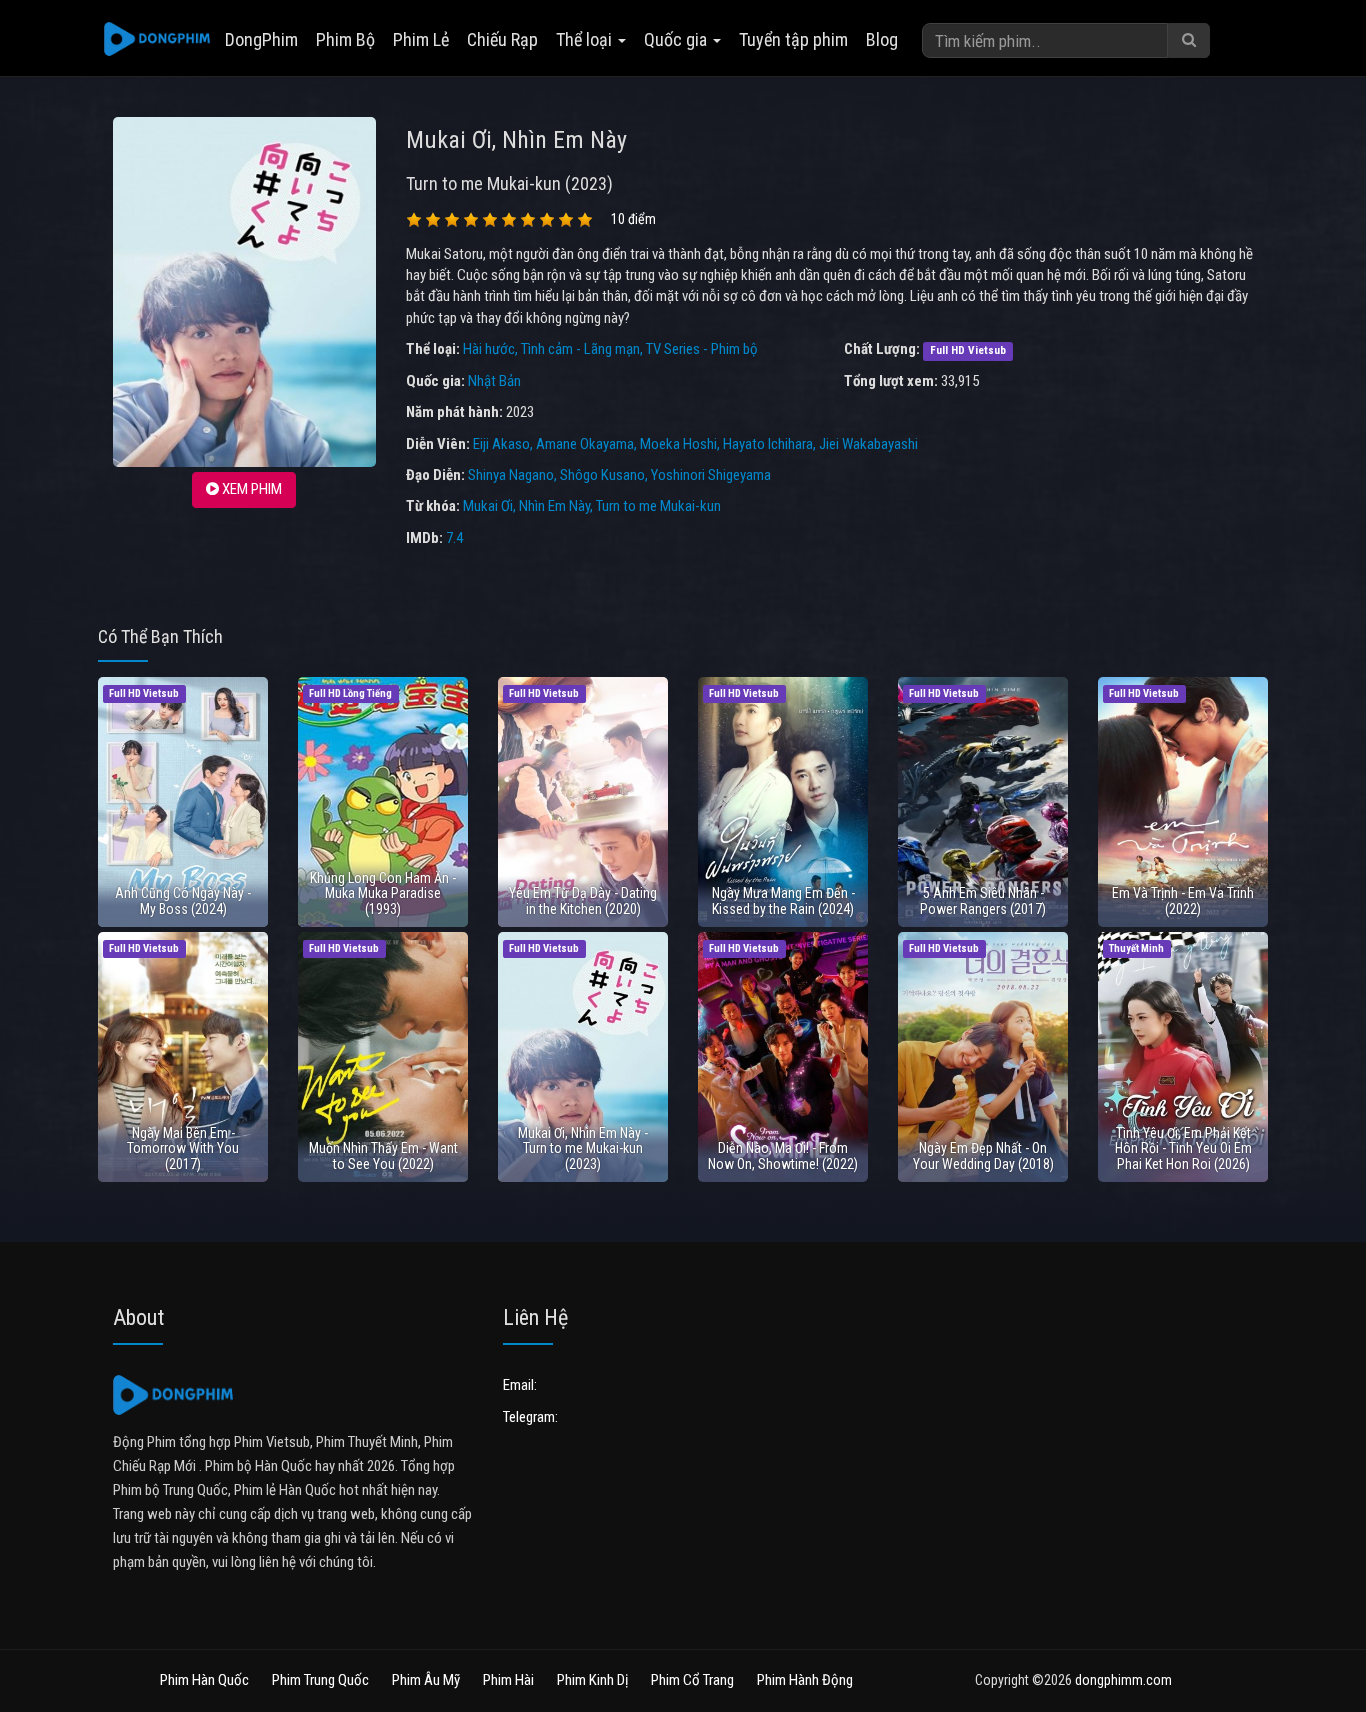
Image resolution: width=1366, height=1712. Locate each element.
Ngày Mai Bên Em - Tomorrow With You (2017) (183, 1148)
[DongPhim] (157, 40)
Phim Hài (508, 1680)
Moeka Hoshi (678, 444)
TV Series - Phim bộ (702, 349)
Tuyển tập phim (793, 39)
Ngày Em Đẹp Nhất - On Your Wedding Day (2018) (983, 1155)
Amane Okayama (585, 444)
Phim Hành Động (805, 1680)
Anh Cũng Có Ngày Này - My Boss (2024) (183, 900)
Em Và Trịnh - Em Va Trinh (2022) (1183, 900)
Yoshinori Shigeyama (711, 475)
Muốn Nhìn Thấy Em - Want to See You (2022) (383, 1155)
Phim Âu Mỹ (426, 1680)
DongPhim (261, 39)
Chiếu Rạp (502, 39)
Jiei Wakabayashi (868, 444)
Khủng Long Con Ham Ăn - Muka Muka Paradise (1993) (383, 893)
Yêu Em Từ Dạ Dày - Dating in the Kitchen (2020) (583, 900)
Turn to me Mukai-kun (658, 506)
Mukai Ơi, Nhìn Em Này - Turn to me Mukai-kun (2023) (583, 1148)
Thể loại (586, 39)
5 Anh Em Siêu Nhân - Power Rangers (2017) (983, 900)
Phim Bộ (345, 39)
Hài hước (489, 349)
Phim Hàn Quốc (204, 1680)
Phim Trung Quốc (320, 1680)
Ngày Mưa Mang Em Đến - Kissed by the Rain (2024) (783, 900)
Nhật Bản (494, 381)
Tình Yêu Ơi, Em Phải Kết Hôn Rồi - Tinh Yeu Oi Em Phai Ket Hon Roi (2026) (1183, 1148)
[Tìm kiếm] (1189, 40)
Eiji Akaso (501, 444)
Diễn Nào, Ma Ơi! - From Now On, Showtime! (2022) (783, 1155)
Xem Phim (250, 489)
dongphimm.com (1123, 1680)
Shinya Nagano (511, 475)
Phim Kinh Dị (592, 1680)
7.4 (454, 538)
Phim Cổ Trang (692, 1680)
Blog (882, 39)
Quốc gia (677, 39)
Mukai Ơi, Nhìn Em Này (526, 506)
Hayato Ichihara (768, 444)
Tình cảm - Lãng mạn (580, 349)
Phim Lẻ (421, 39)
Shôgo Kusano (602, 475)
